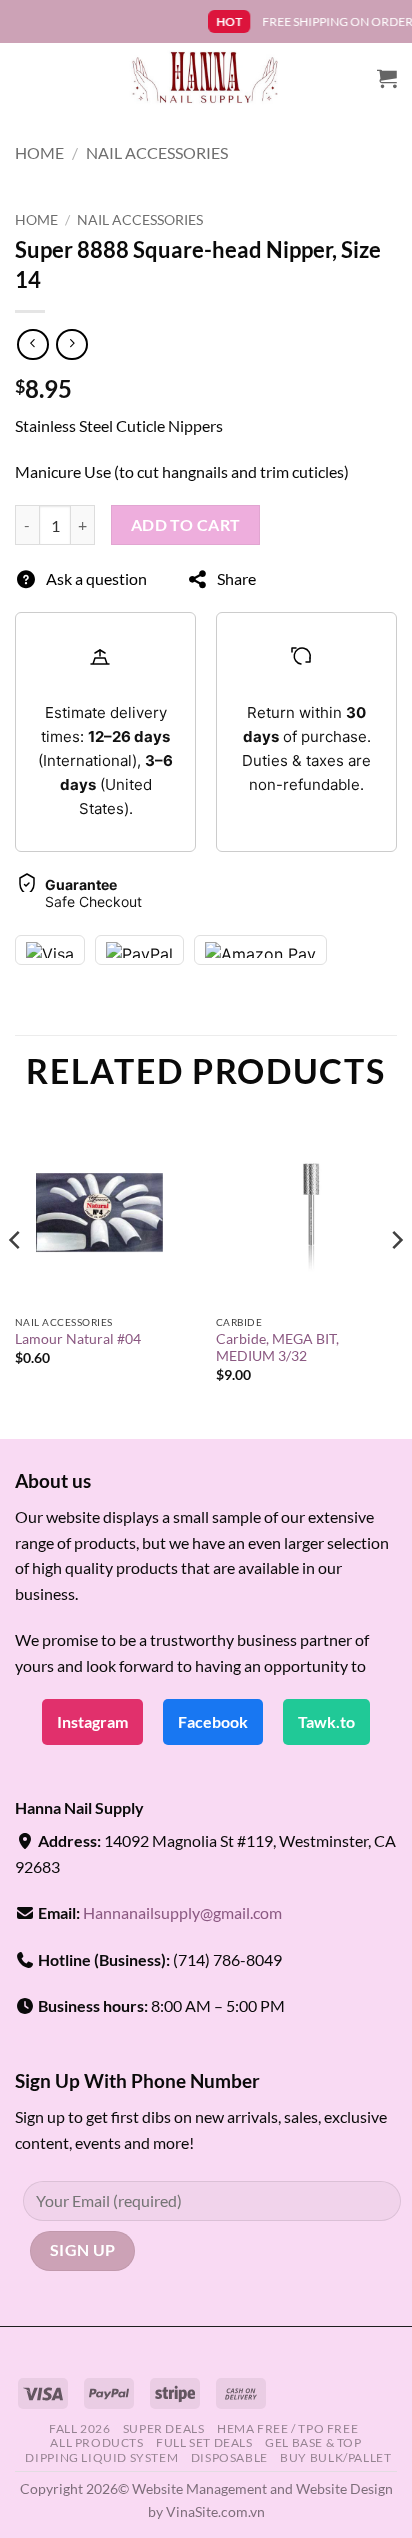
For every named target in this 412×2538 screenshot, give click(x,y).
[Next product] (32, 344)
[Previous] (16, 1280)
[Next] (396, 1280)
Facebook (213, 1721)
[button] (387, 78)
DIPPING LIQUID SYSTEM (101, 2457)
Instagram (92, 1721)
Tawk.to (326, 1721)
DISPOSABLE (229, 2457)
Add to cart (186, 525)
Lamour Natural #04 (78, 1339)
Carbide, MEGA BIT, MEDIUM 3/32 (277, 1348)
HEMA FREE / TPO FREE (287, 2428)
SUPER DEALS (164, 2428)
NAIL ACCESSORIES (157, 152)
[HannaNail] (206, 78)
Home (39, 152)
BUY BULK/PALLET (335, 2457)
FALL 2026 (80, 2428)
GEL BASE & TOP (313, 2442)
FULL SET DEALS (204, 2442)
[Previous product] (71, 344)
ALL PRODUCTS (96, 2442)
